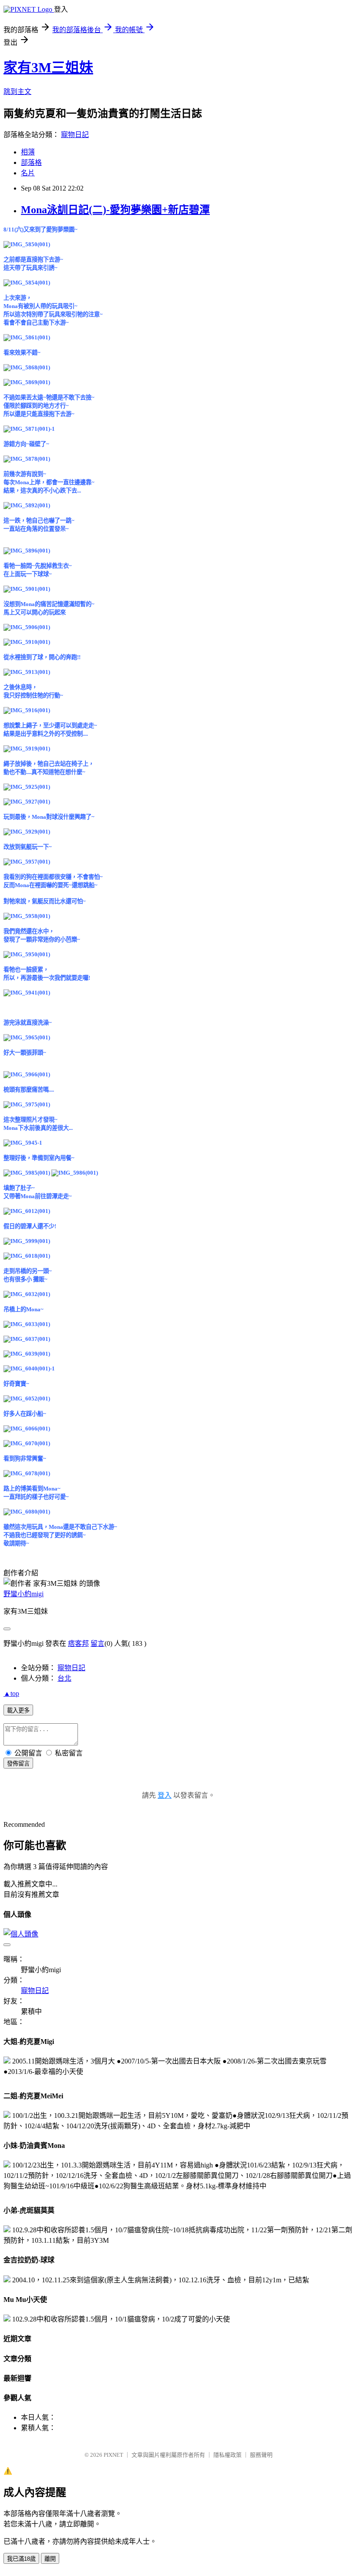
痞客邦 (78, 1643)
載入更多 (18, 1710)
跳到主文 (17, 92)
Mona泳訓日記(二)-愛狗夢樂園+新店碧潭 (115, 210)
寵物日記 (75, 135)
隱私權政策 (227, 2455)
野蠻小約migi (24, 1594)
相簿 (28, 152)
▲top (11, 1693)
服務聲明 (261, 2455)
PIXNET (113, 2455)
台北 (64, 1678)
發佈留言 (18, 1764)
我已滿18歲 (21, 2559)
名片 (28, 173)
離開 (50, 2559)
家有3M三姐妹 (48, 67)
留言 (98, 1643)
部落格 (31, 162)
